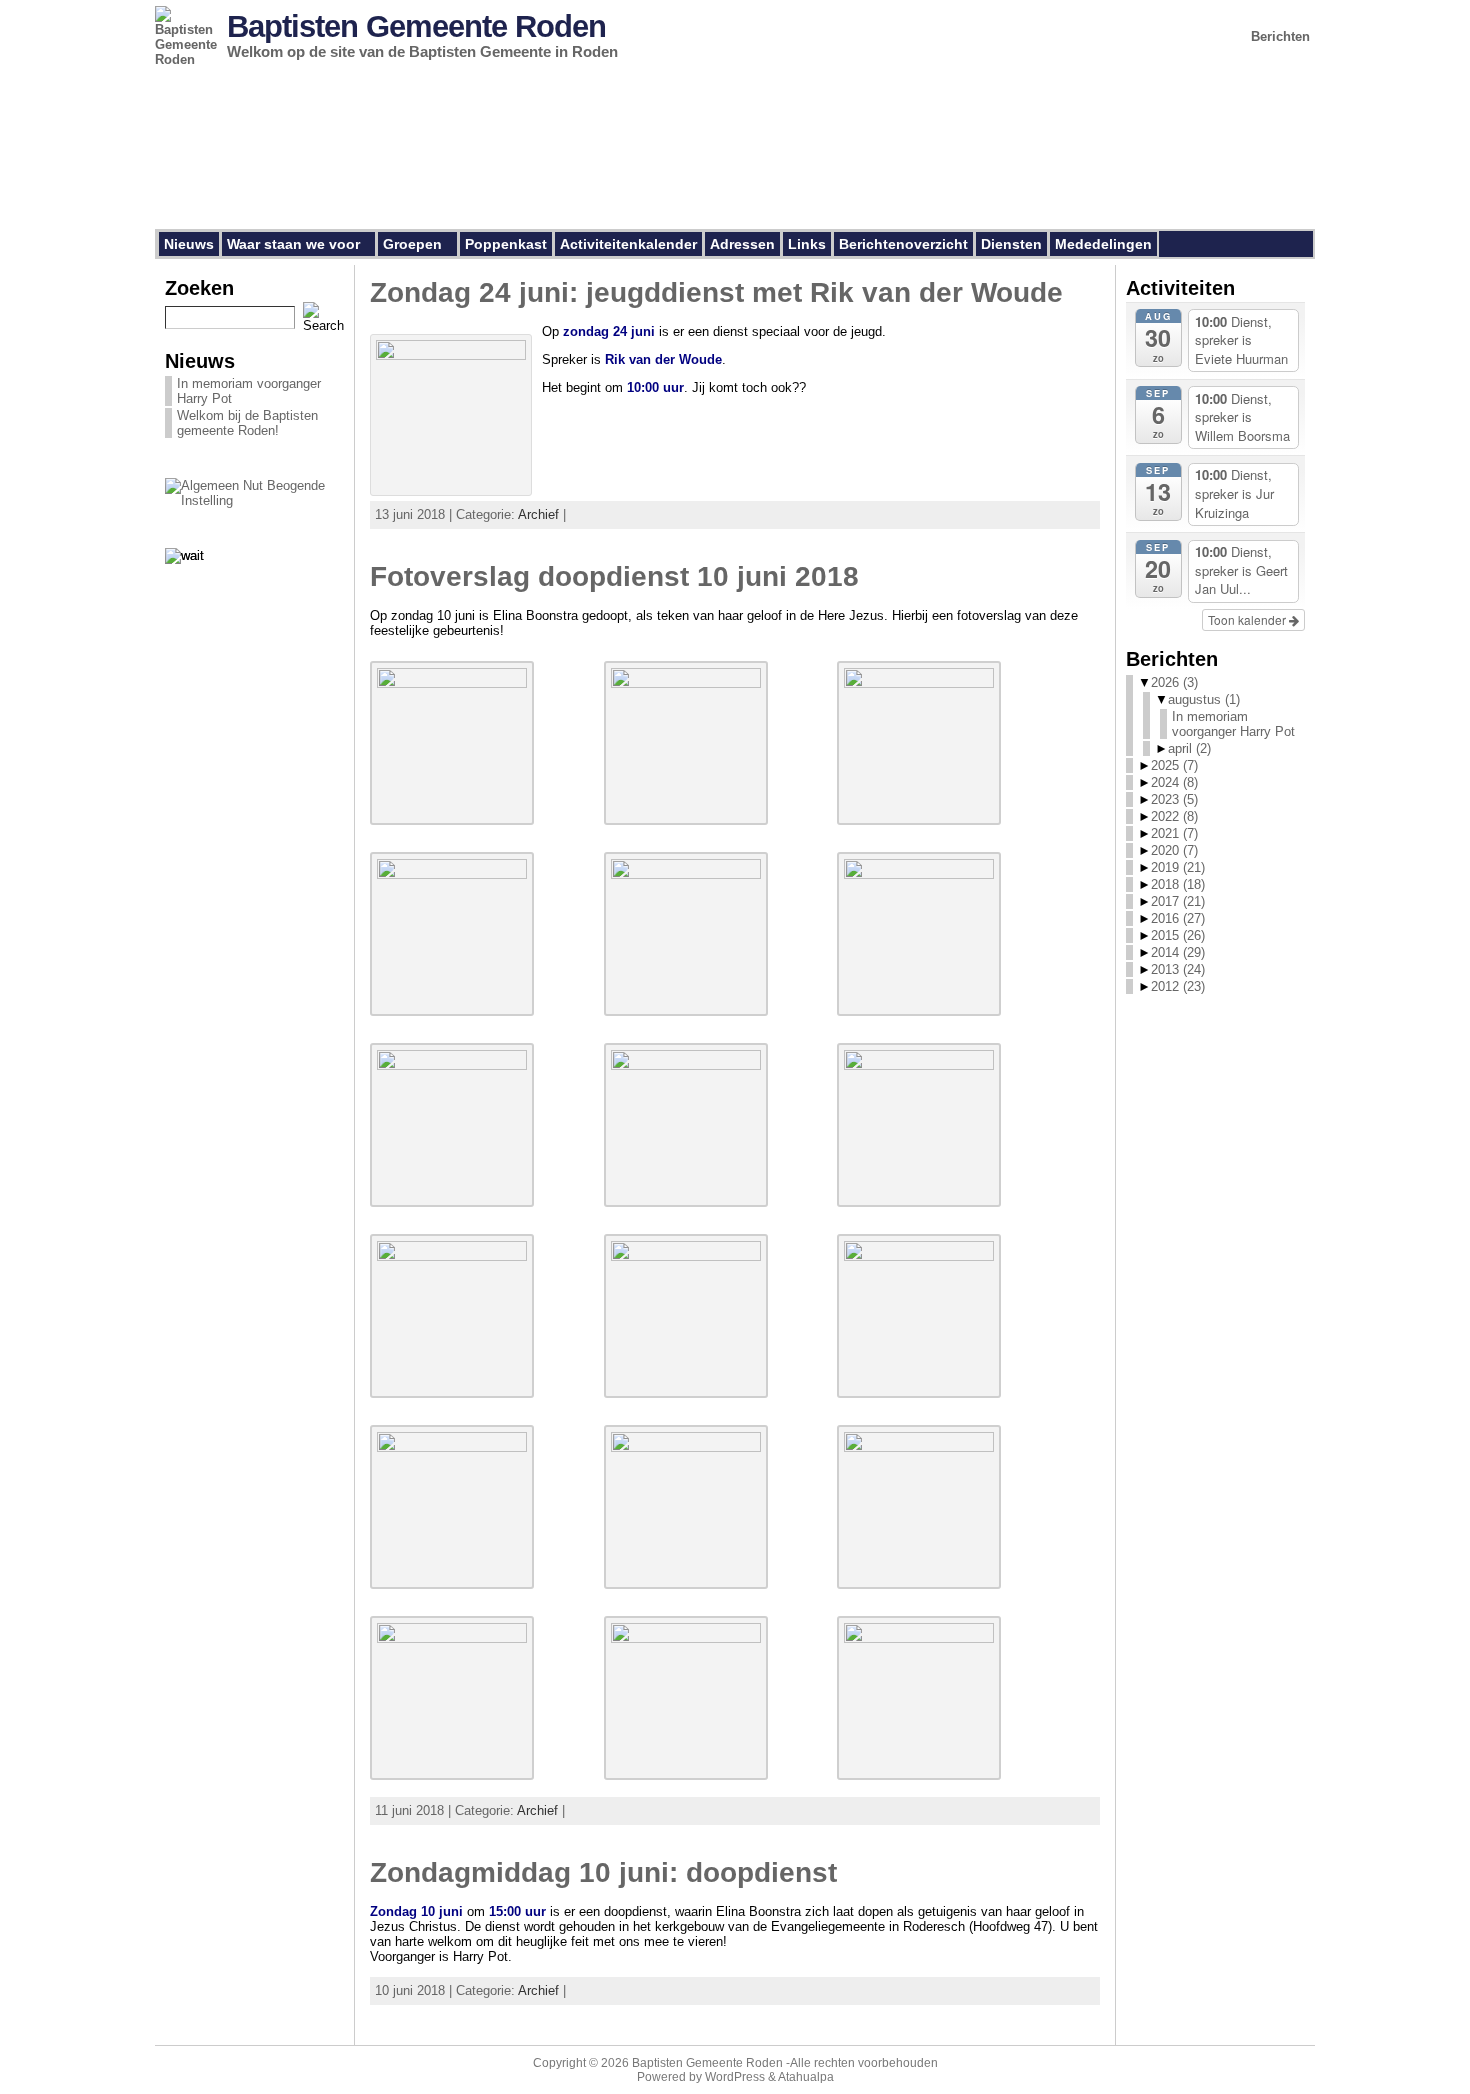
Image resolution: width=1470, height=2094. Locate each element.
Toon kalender (1248, 619)
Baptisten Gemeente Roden (416, 26)
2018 (1178, 884)
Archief (538, 514)
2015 (1178, 935)
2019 (1178, 867)
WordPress (735, 2077)
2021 (1174, 833)
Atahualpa (806, 2077)
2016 (1178, 918)
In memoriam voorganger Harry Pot (1233, 724)
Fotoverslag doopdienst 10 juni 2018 (614, 576)
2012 (1178, 986)
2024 (1174, 782)
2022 (1174, 816)
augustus (1204, 699)
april (1189, 748)
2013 (1178, 969)
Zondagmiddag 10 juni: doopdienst (603, 1872)
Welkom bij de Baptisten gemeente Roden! (247, 423)
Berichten (1280, 36)
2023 (1174, 799)
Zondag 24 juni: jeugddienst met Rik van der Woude (716, 292)
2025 (1174, 765)
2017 (1178, 901)
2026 (1174, 682)
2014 (1178, 952)
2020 (1174, 850)
